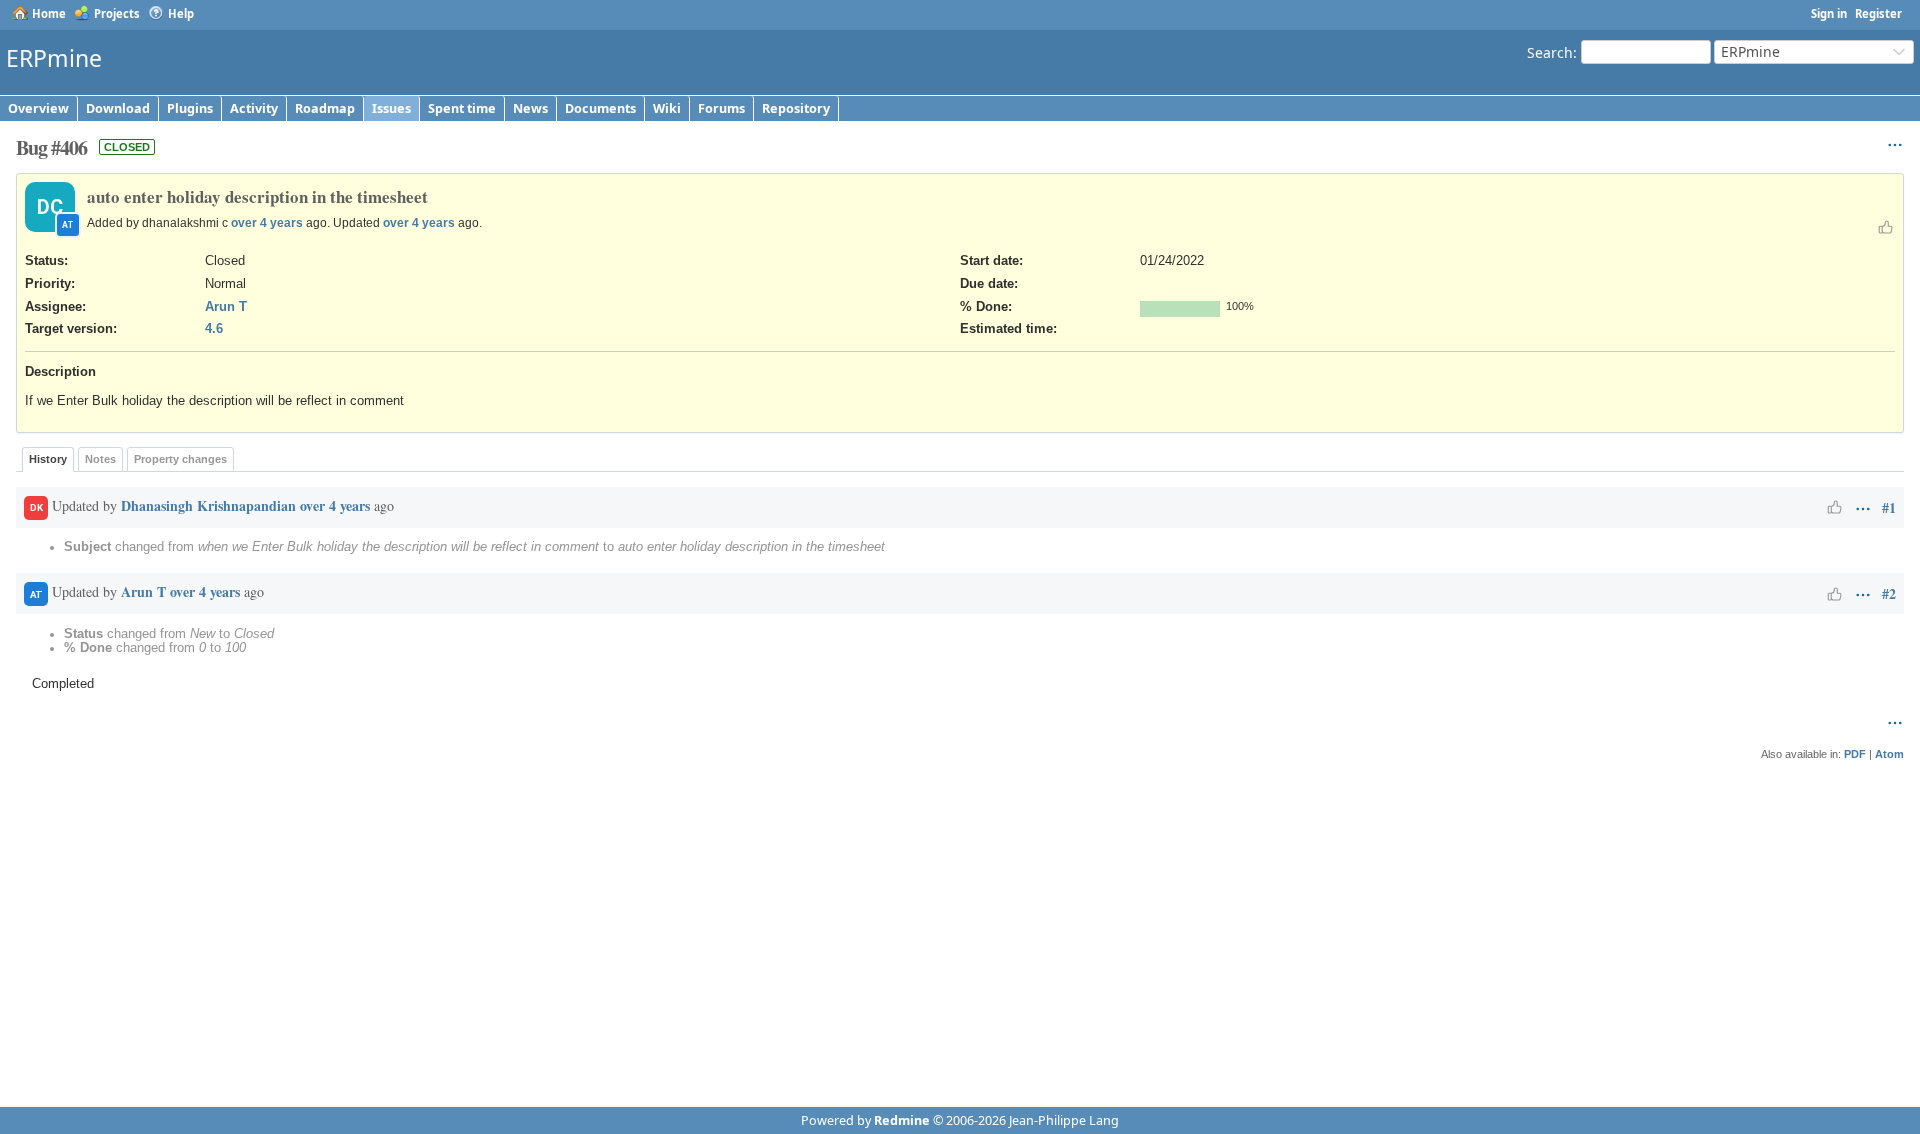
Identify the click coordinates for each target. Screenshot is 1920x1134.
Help (181, 13)
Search (1550, 51)
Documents (600, 108)
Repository (796, 108)
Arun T (226, 307)
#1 (1889, 507)
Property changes (180, 459)
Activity (254, 108)
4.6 (214, 329)
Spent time (462, 108)
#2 (1889, 593)
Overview (38, 108)
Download (118, 108)
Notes (100, 459)
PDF (1855, 754)
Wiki (667, 108)
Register (1878, 13)
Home (49, 13)
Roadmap (325, 108)
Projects (117, 13)
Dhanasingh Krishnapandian (208, 505)
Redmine (902, 1120)
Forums (721, 108)
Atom (1889, 754)
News (530, 108)
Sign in (1829, 13)
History (48, 459)
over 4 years (267, 222)
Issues (391, 108)
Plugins (190, 108)
